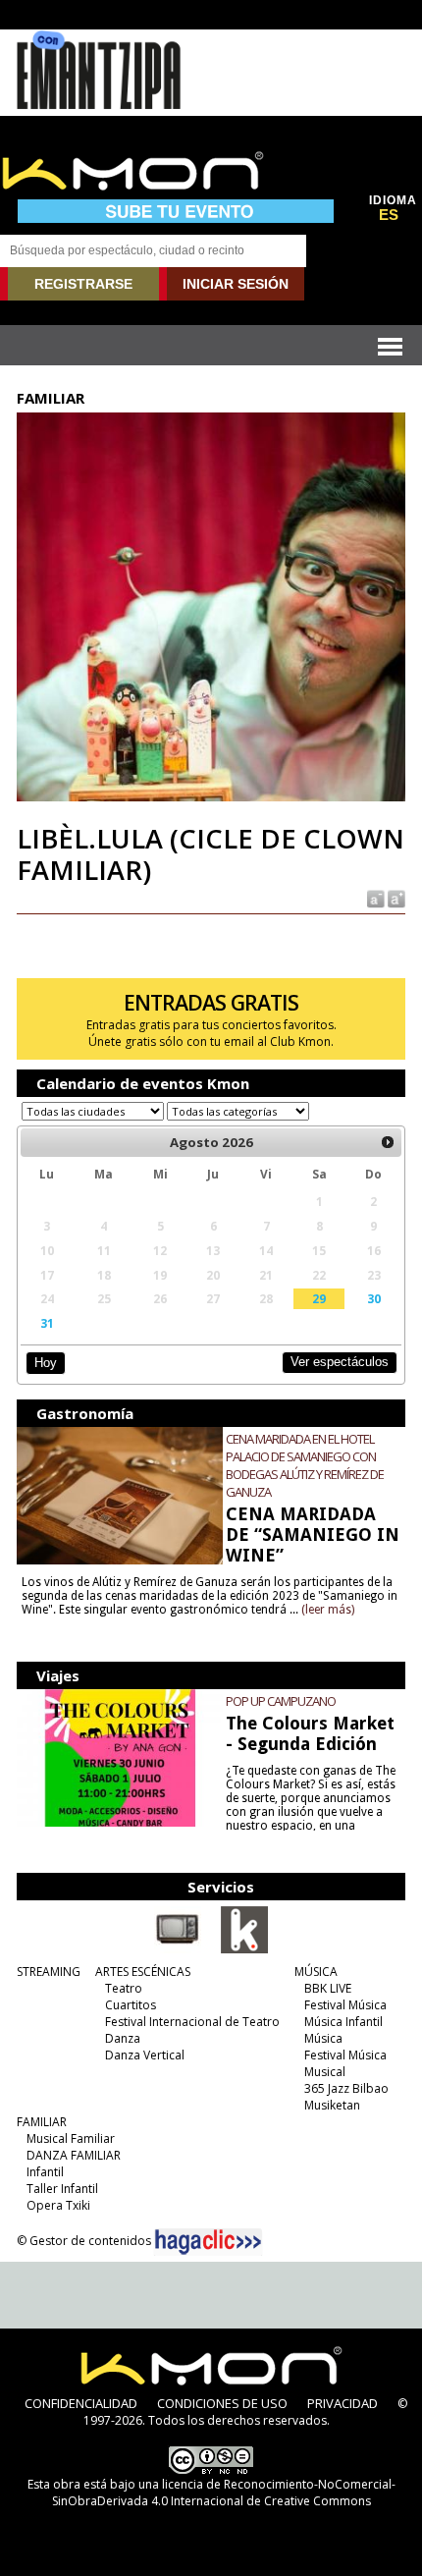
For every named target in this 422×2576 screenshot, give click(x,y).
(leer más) (328, 1610)
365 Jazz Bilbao (346, 2088)
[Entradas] (244, 1949)
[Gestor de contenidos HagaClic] (208, 2242)
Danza (123, 2038)
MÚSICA (316, 1972)
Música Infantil (343, 2022)
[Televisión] (178, 1949)
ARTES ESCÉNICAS (143, 1972)
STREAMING (49, 1972)
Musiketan (332, 2105)
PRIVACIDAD (343, 2403)
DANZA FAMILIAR (74, 2155)
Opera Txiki (58, 2205)
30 (374, 1298)
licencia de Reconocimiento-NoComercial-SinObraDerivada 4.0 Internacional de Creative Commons (224, 2493)
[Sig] (388, 1142)
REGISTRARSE (83, 284)
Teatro (124, 1988)
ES (389, 215)
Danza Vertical (145, 2055)
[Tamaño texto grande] (395, 897)
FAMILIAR (42, 2122)
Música (323, 2038)
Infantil (45, 2172)
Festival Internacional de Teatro (192, 2022)
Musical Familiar (71, 2138)
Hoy (46, 1363)
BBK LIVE (328, 1988)
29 (319, 1298)
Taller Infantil (62, 2189)
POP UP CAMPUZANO (281, 1701)
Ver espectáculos (340, 1362)
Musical (325, 2072)
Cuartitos (131, 2005)
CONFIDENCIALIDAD (81, 2403)
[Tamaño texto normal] (374, 897)
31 (47, 1323)
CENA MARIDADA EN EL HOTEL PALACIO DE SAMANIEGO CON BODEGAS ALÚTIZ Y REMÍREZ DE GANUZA (305, 1465)
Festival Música (345, 2005)
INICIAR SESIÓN (236, 284)
